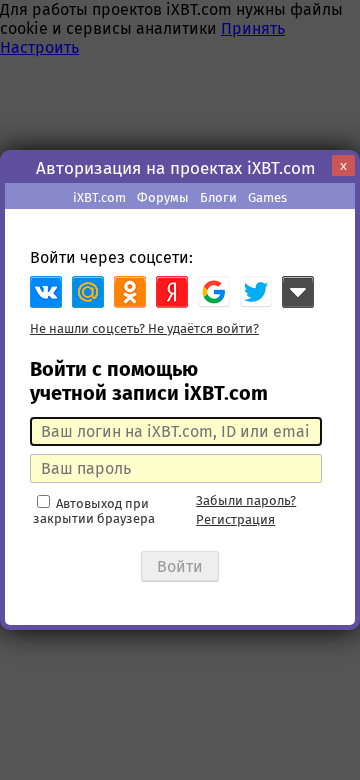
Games (267, 197)
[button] (214, 292)
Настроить (39, 47)
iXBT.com (99, 197)
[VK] (46, 292)
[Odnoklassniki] (130, 292)
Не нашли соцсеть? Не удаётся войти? (144, 328)
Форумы (163, 197)
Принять (253, 28)
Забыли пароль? (246, 500)
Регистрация (235, 519)
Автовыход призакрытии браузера (94, 511)
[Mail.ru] (88, 292)
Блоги (218, 197)
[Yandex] (172, 292)
